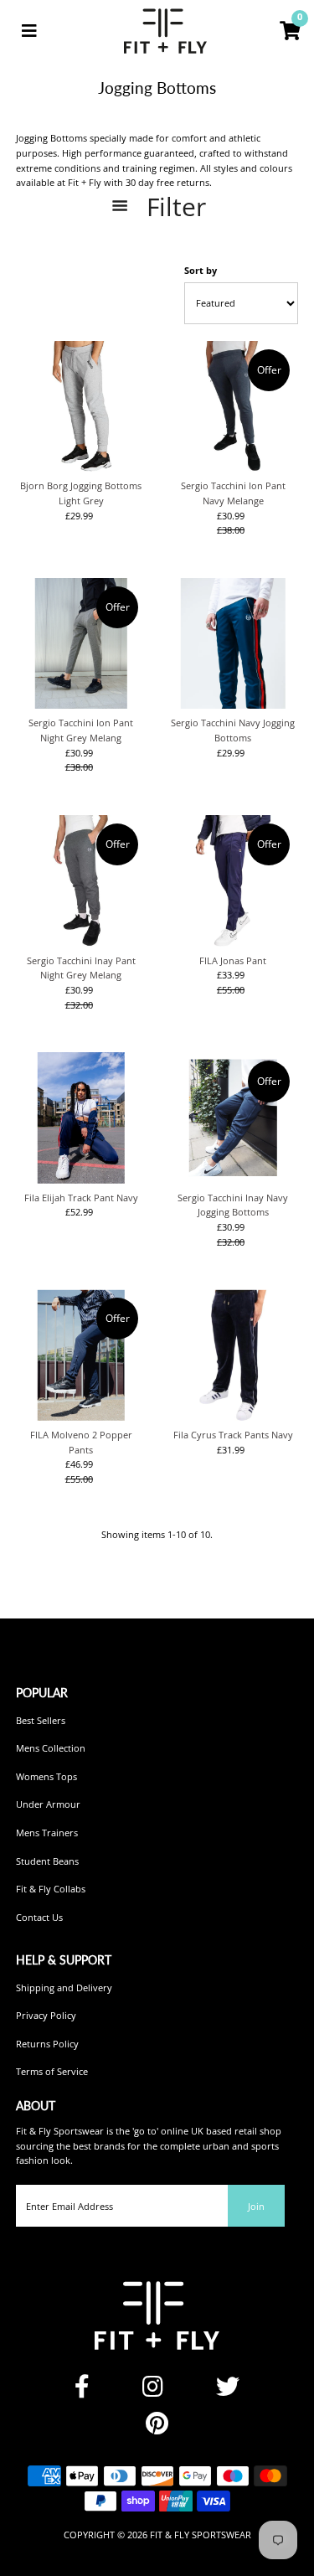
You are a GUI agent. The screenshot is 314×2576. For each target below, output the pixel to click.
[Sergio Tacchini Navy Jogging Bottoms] (233, 643)
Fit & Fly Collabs (51, 1889)
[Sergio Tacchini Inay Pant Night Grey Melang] (81, 880)
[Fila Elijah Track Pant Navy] (81, 1118)
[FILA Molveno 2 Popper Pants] (81, 1355)
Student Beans (47, 1861)
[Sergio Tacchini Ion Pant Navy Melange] (233, 406)
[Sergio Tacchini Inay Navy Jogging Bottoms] (233, 1118)
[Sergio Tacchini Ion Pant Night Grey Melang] (81, 643)
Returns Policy (47, 2044)
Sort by (201, 270)
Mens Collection (51, 1748)
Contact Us (39, 1917)
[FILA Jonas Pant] (233, 880)
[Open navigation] (29, 31)
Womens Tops (46, 1776)
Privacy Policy (46, 2015)
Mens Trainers (47, 1833)
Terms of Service (52, 2071)
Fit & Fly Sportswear (201, 2535)
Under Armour (48, 1804)
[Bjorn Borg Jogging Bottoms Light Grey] (81, 406)
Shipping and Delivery (64, 1987)
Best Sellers (41, 1720)
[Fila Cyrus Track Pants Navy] (233, 1355)
